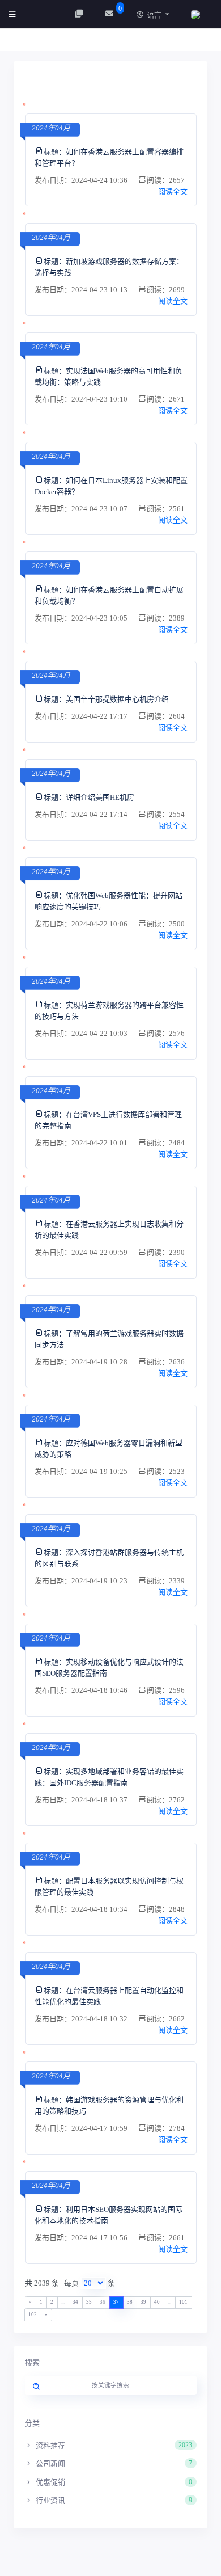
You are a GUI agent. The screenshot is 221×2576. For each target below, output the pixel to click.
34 (75, 2302)
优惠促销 (113, 2482)
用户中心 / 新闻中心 (62, 43)
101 (183, 2302)
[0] (111, 14)
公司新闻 (113, 2463)
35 (89, 2302)
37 (116, 2302)
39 (143, 2302)
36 (103, 2302)
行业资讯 (113, 2500)
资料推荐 (113, 2445)
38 (130, 2302)
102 (33, 2314)
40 (157, 2302)
